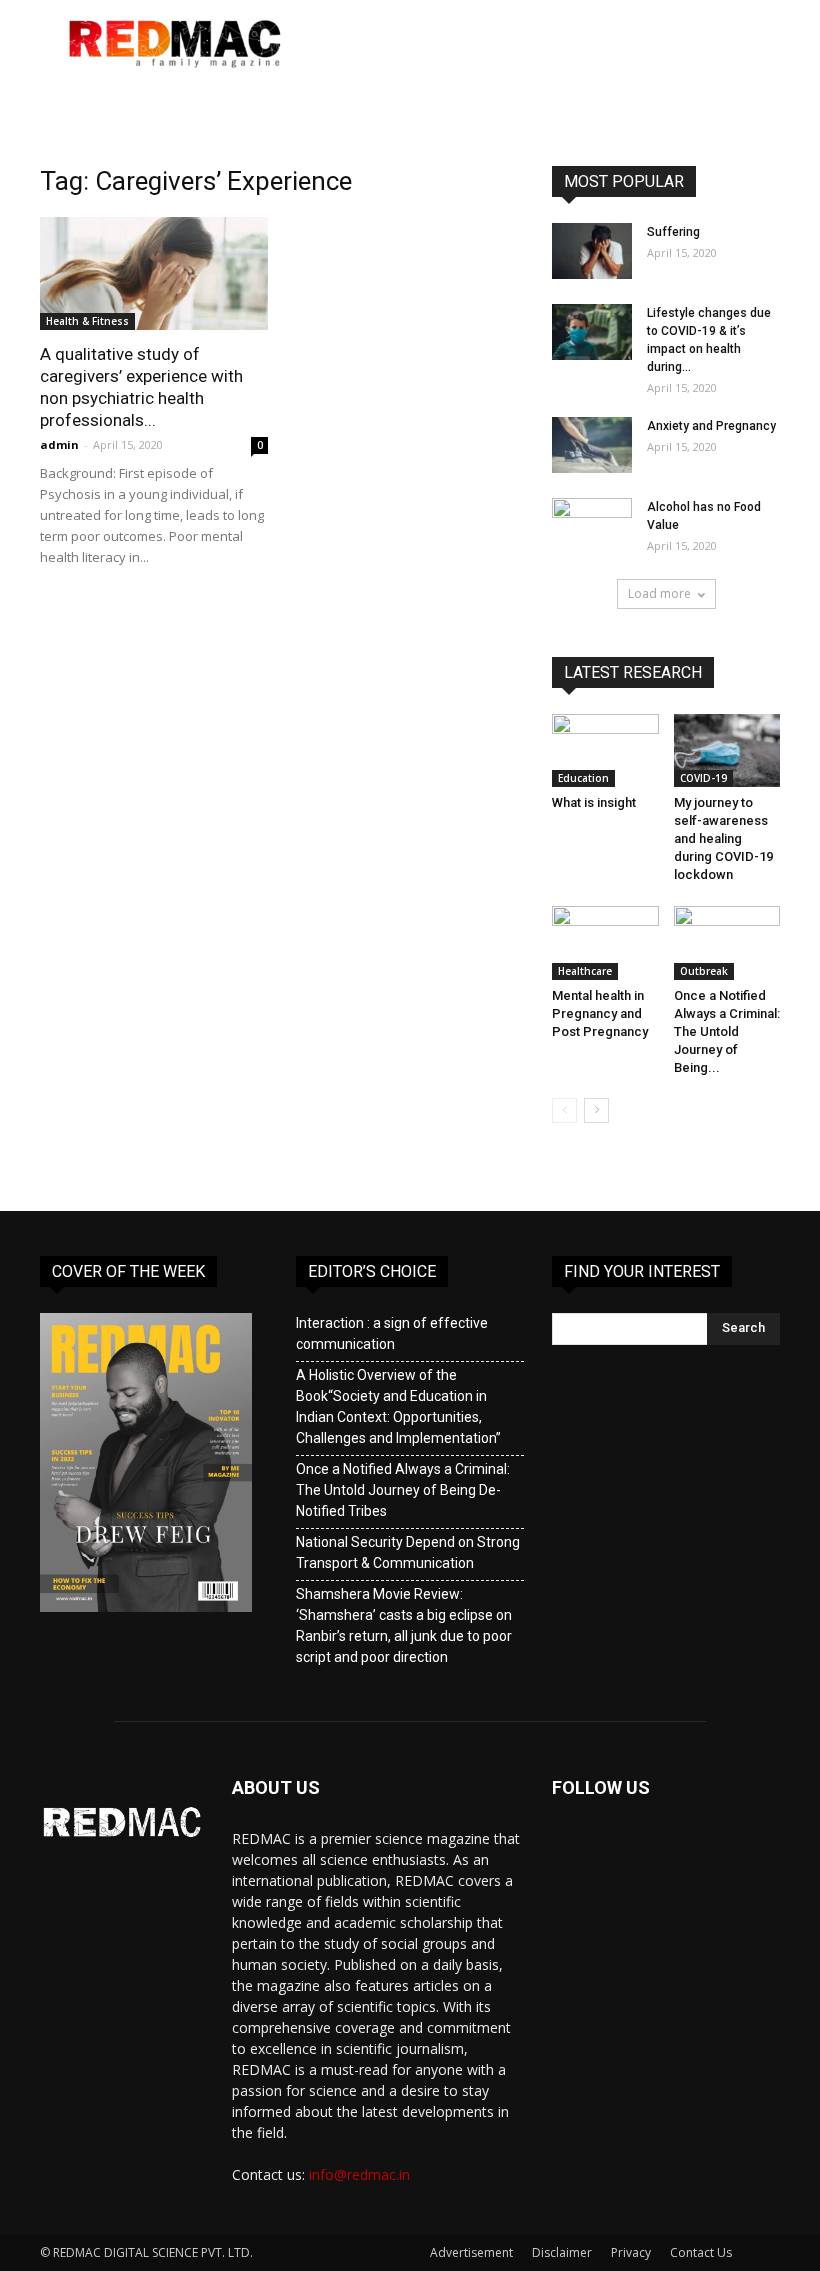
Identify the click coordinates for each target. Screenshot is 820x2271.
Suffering (673, 232)
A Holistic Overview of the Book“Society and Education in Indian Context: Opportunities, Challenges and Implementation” (398, 1406)
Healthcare (585, 971)
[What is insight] (605, 750)
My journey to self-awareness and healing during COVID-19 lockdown (723, 838)
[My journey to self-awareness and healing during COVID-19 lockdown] (727, 750)
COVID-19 (703, 778)
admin (59, 444)
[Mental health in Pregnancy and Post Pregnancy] (605, 942)
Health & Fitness (87, 321)
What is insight (594, 802)
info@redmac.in (359, 2174)
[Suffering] (592, 251)
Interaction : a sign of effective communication (392, 1333)
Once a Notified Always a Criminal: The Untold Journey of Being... (727, 1031)
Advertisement (471, 2252)
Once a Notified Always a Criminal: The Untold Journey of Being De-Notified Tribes (403, 1490)
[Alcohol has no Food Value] (592, 526)
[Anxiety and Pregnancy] (592, 445)
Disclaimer (562, 2252)
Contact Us (701, 2252)
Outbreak (704, 971)
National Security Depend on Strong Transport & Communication (408, 1552)
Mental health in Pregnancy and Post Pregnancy (600, 1013)
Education (583, 778)
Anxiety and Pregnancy (711, 426)
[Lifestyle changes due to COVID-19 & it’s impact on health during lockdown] (592, 332)
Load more (659, 593)
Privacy (631, 2252)
